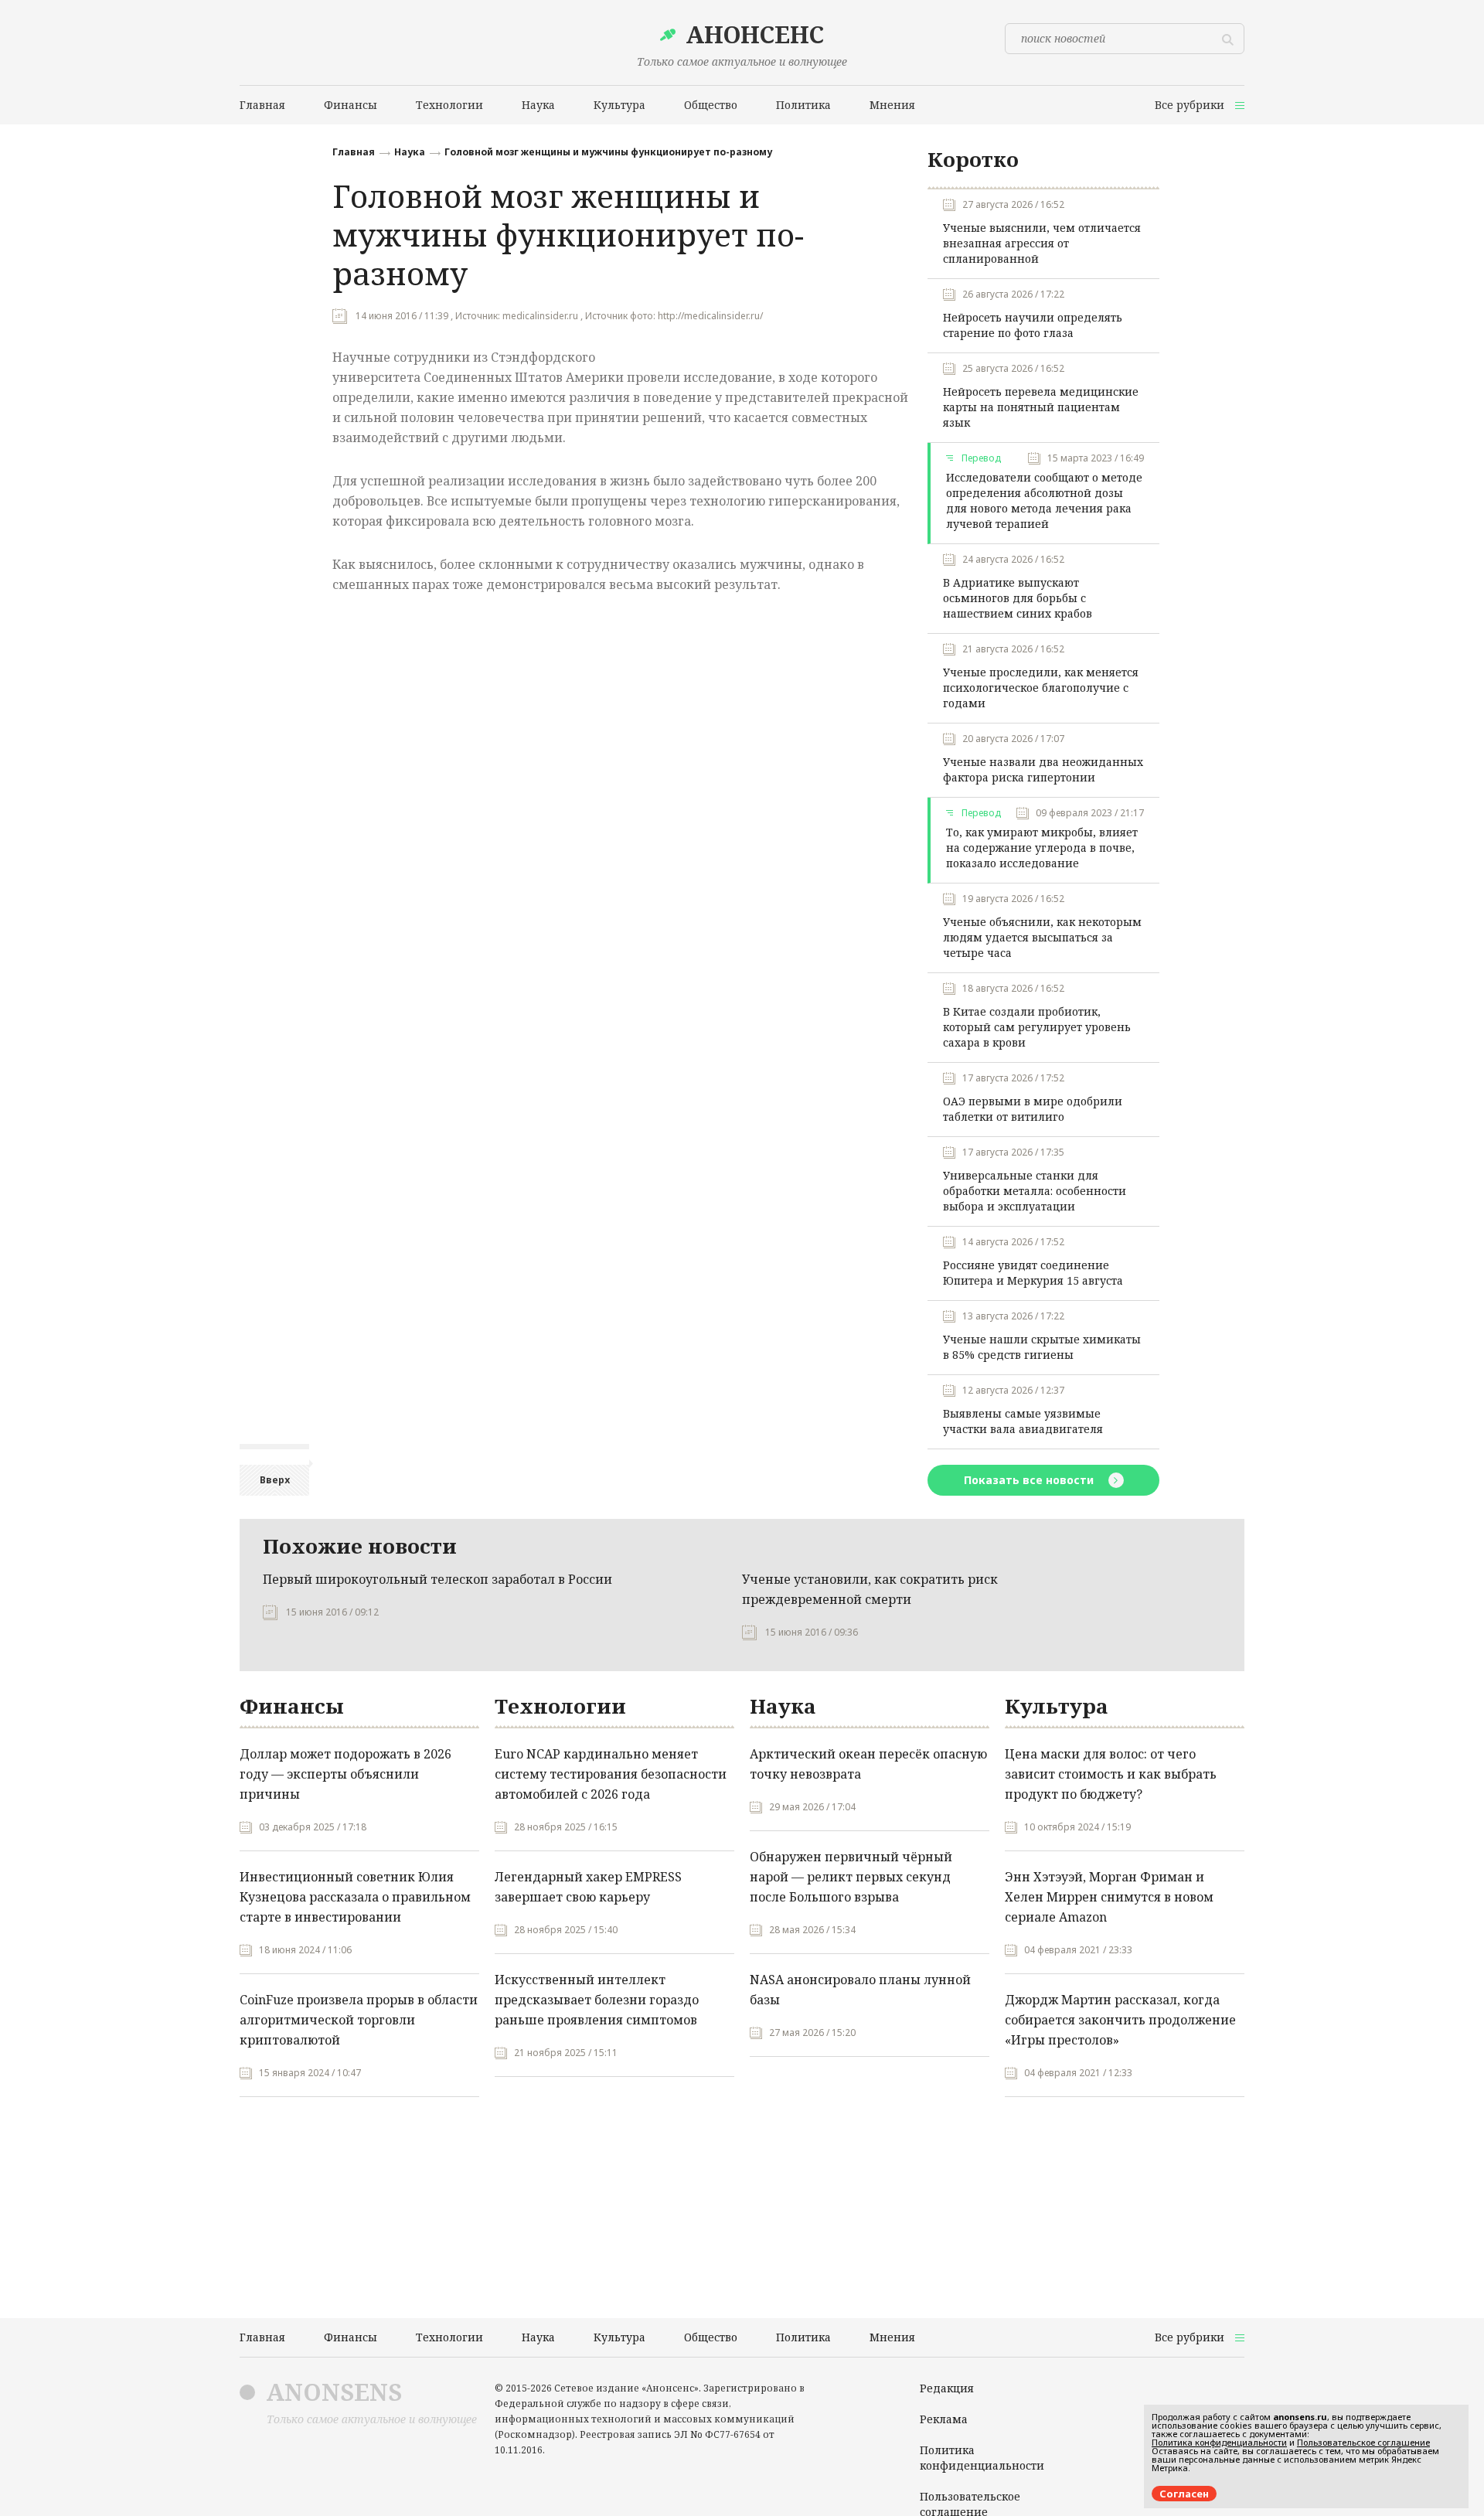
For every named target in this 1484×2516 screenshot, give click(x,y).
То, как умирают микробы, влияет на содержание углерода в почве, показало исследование (1042, 848)
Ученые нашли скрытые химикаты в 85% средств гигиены (1042, 1347)
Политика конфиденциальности (982, 2458)
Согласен (1184, 2494)
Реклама (944, 2419)
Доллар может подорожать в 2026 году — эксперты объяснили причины (345, 1774)
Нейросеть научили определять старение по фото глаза (1033, 325)
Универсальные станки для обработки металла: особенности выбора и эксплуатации (1035, 1191)
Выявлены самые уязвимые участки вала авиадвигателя (1023, 1421)
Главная (354, 152)
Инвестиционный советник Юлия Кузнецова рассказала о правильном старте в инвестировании (355, 1897)
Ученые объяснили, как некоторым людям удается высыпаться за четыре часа (1042, 937)
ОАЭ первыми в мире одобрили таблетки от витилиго (1033, 1109)
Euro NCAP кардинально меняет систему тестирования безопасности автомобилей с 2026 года (611, 1774)
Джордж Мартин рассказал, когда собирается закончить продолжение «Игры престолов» (1120, 2020)
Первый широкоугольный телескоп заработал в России (437, 1579)
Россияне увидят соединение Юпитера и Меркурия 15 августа (1033, 1273)
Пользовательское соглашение (1363, 2442)
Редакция (947, 2388)
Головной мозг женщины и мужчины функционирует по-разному (608, 152)
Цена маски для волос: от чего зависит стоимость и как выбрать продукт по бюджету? (1111, 1774)
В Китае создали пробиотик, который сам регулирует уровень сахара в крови (1037, 1027)
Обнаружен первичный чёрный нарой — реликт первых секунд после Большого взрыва (851, 1877)
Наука (410, 152)
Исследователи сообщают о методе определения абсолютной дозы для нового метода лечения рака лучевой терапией (1044, 500)
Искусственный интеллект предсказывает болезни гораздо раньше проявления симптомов (597, 2000)
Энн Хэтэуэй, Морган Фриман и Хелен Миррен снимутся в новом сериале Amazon (1109, 1897)
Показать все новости (1030, 1480)
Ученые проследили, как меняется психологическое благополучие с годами (1041, 688)
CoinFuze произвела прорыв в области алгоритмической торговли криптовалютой (359, 2020)
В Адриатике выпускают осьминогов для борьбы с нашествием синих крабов (1018, 598)
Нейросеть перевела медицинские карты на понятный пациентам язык (1041, 407)
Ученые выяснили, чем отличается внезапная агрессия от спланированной (1042, 243)
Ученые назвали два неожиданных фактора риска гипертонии (1043, 769)
